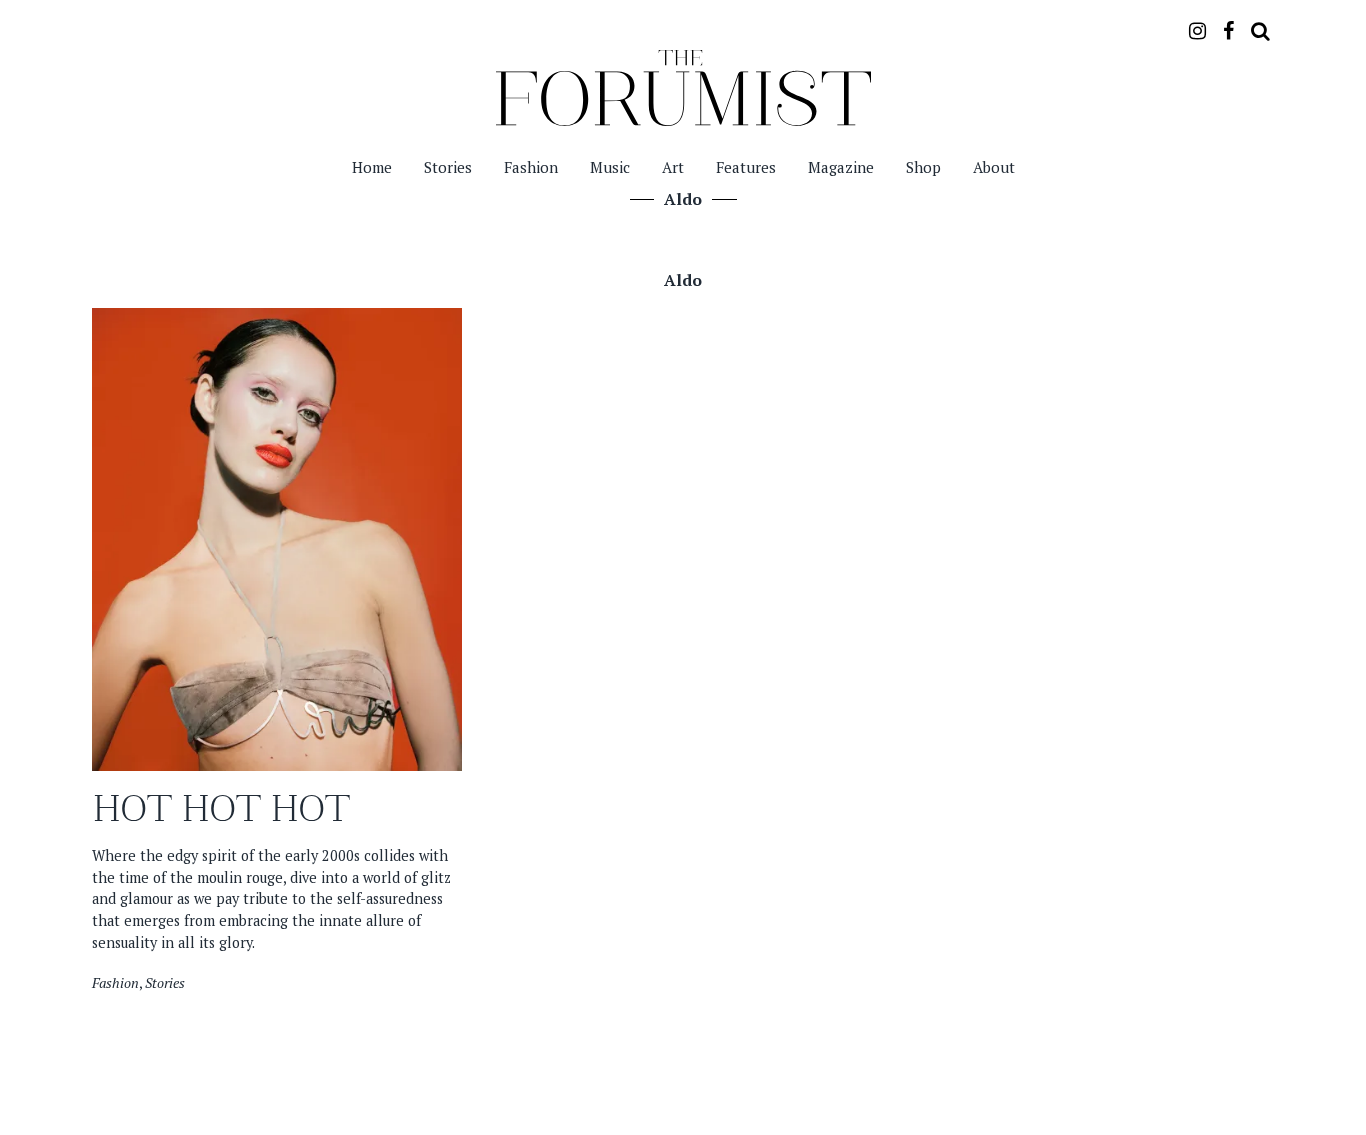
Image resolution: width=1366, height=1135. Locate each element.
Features (746, 167)
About (994, 167)
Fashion (531, 167)
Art (673, 167)
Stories (448, 167)
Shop (923, 167)
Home (372, 167)
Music (610, 167)
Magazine (841, 167)
